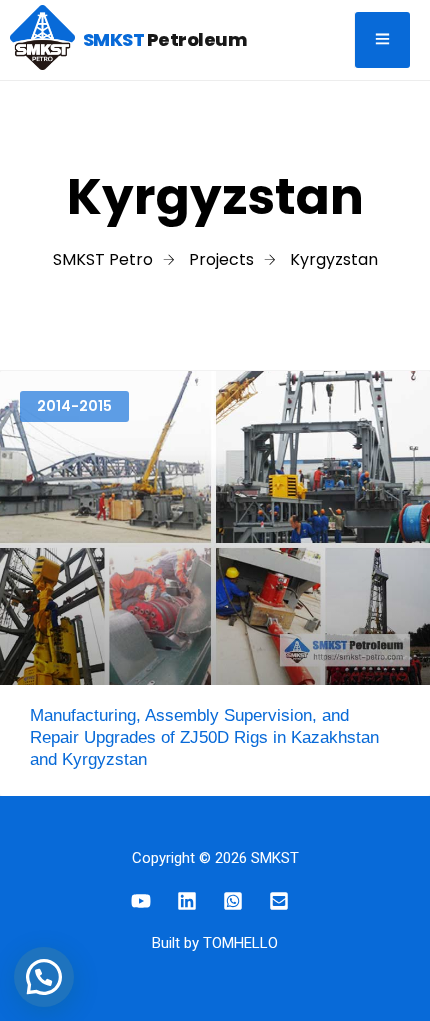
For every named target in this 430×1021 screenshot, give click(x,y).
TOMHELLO (240, 943)
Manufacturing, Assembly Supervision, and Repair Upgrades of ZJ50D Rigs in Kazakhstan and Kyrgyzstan (204, 737)
